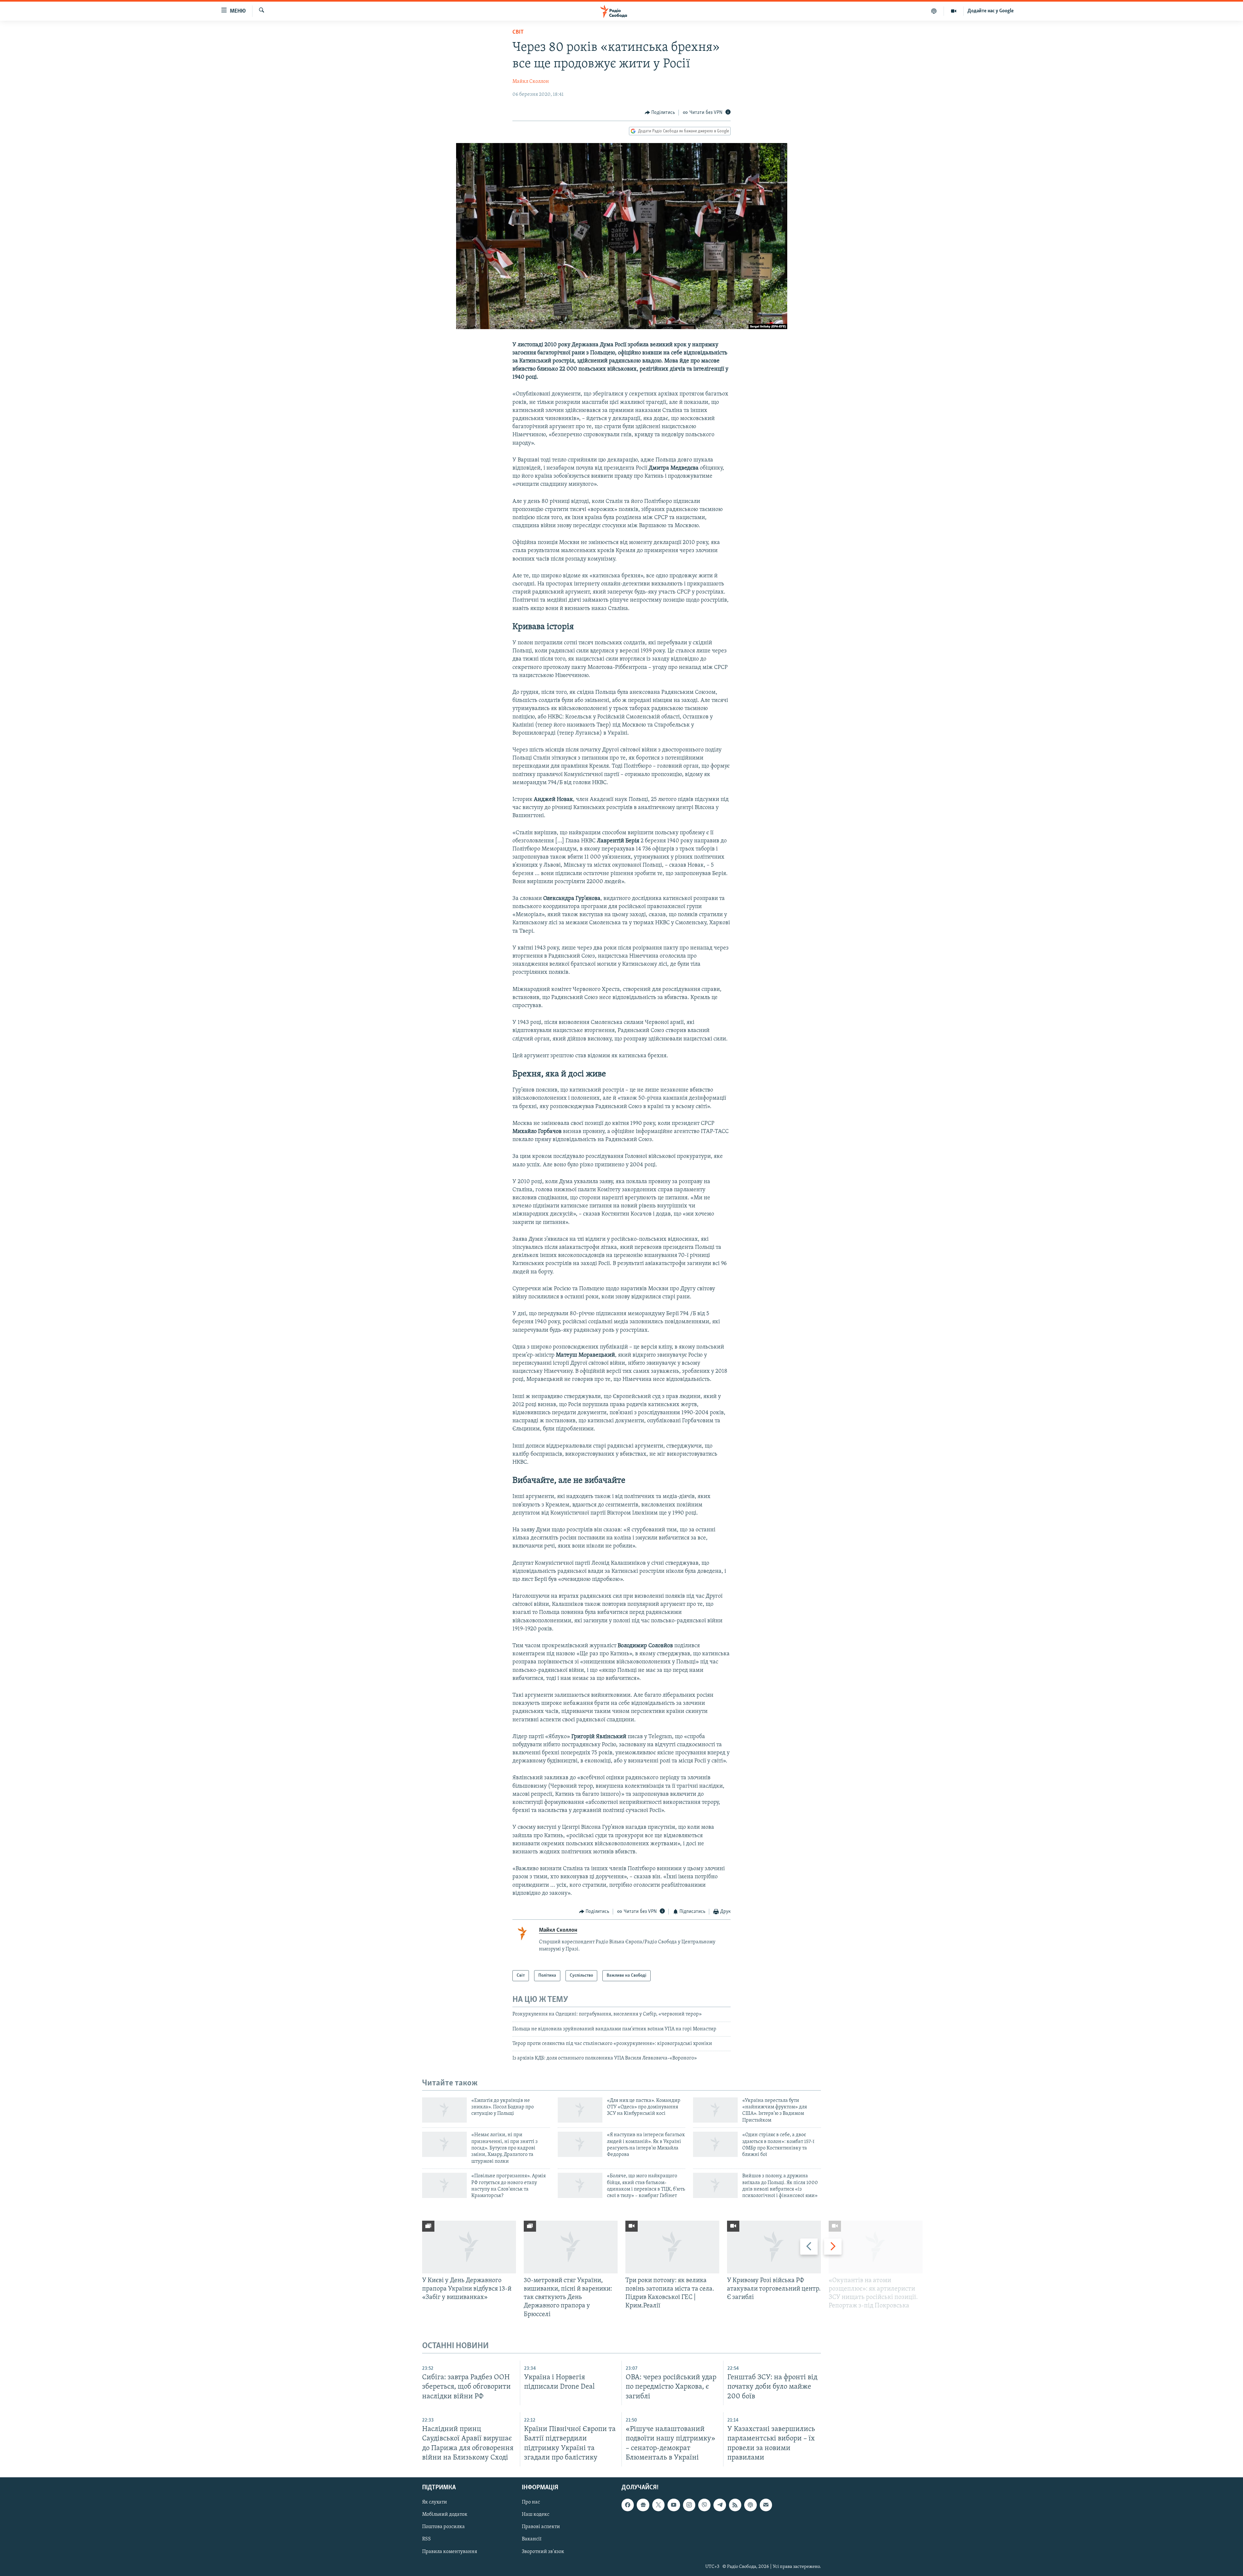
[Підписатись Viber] (704, 2505)
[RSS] (735, 2505)
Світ (518, 32)
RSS (426, 2539)
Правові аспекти (541, 2527)
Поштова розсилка (443, 2527)
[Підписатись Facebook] (628, 2505)
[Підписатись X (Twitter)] (658, 2505)
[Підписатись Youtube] (674, 2505)
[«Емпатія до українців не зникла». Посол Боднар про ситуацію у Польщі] (444, 2110)
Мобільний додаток (445, 2515)
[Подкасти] (934, 11)
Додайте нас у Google (991, 11)
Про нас (531, 2502)
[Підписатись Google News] (643, 2505)
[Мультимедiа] (954, 11)
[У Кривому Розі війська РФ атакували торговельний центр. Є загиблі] (774, 2247)
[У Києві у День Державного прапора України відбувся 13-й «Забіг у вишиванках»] (469, 2247)
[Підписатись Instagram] (689, 2505)
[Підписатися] (766, 2505)
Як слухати (435, 2502)
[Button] (660, 113)
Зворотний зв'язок (543, 2551)
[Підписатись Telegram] (720, 2505)
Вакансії (532, 2539)
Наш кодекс (536, 2515)
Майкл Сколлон (531, 82)
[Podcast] (750, 2505)
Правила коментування (450, 2551)
